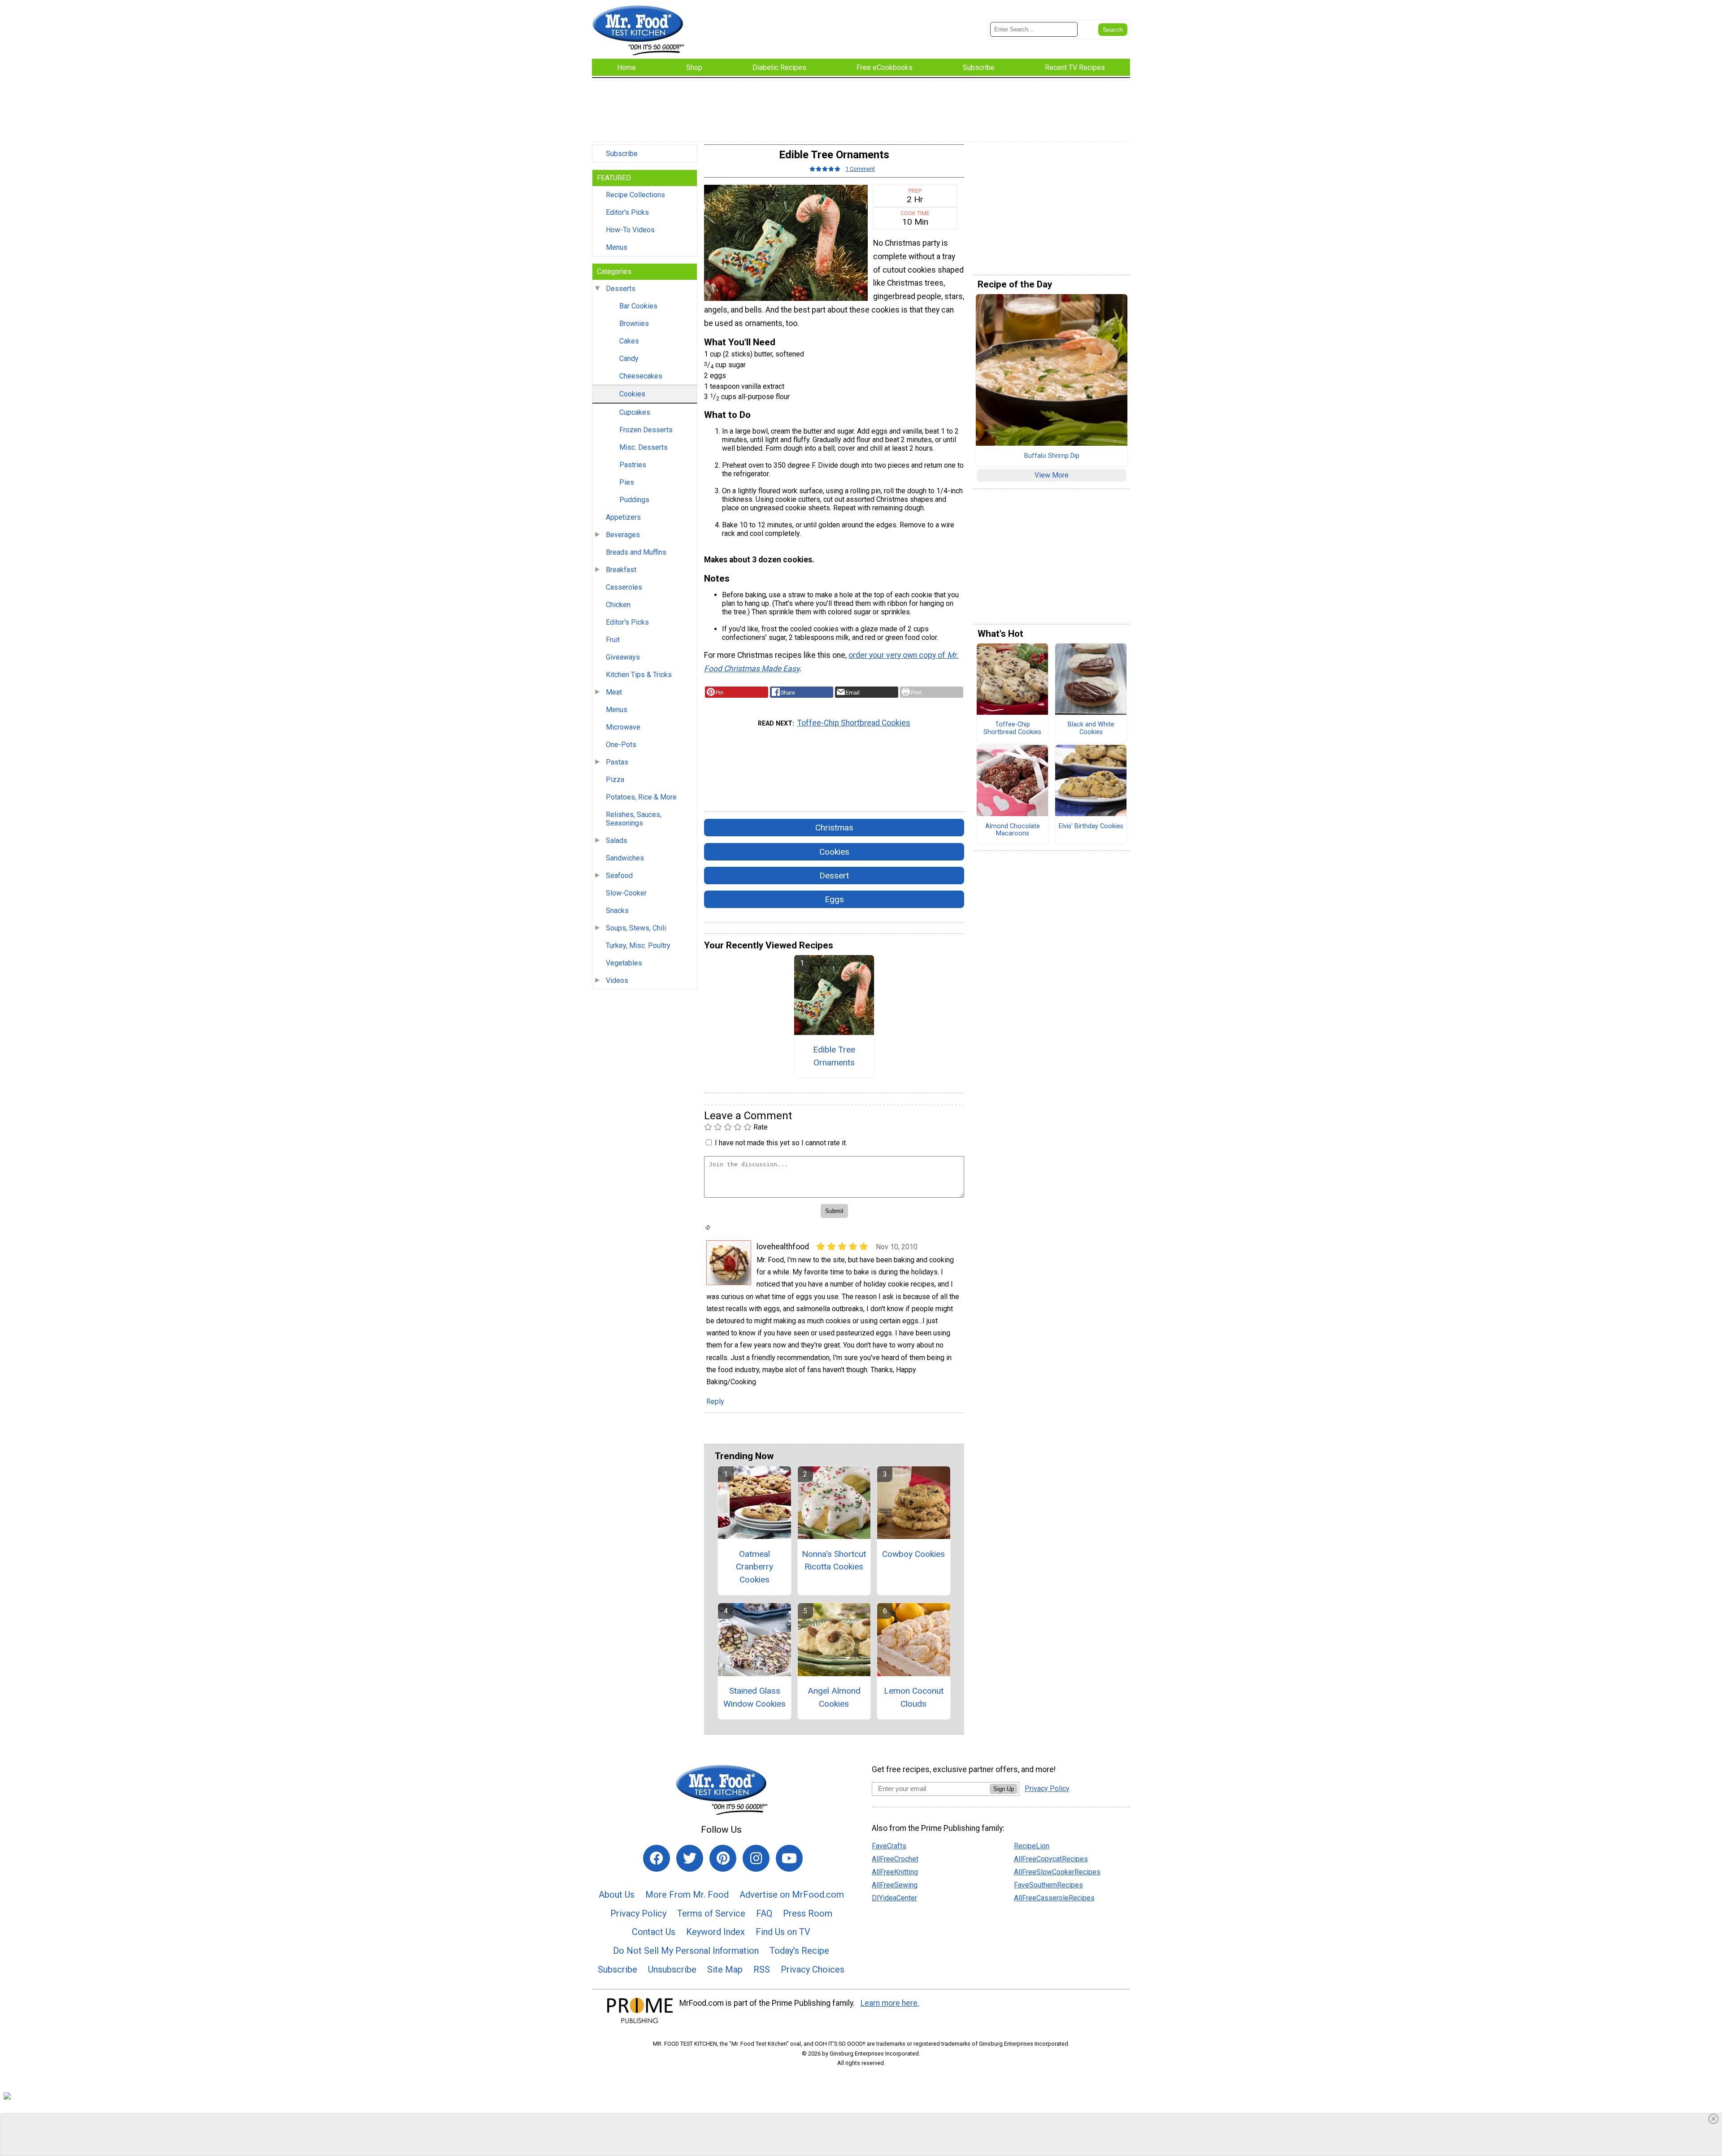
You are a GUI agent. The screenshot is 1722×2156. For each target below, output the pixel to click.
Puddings (634, 500)
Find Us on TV (783, 1932)
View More (1052, 475)
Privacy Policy (638, 1913)
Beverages (623, 535)
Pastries (633, 465)
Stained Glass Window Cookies (754, 1697)
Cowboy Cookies (913, 1554)
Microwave (623, 727)
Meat (614, 692)
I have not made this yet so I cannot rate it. (781, 1143)
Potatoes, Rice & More (641, 797)
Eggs (834, 899)
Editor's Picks (627, 212)
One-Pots (621, 745)
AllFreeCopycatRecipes (1051, 1859)
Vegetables (624, 963)
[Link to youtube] (789, 1858)
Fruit (613, 640)
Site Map (725, 1969)
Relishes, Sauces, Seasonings (634, 819)
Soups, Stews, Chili (636, 928)
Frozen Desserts (646, 430)
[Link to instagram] (756, 1858)
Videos (617, 980)
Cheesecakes (641, 376)
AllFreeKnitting (895, 1872)
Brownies (634, 324)
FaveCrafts (889, 1846)
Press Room (808, 1913)
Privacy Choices (813, 1969)
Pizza (615, 780)
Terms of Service (711, 1913)
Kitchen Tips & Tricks (639, 675)
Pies (627, 482)
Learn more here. (890, 2003)
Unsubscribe (672, 1969)
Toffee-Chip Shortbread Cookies (854, 723)
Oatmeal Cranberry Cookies (754, 1567)
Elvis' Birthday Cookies (1091, 826)
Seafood (619, 876)
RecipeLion (1032, 1846)
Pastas (617, 762)
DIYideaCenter (894, 1898)
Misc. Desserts (644, 447)
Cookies (632, 394)
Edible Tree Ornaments (834, 1056)
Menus (617, 247)
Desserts (621, 289)
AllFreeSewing (895, 1885)
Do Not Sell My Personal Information (686, 1951)
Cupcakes (635, 412)
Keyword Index (715, 1932)
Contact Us (654, 1932)
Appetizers (623, 517)
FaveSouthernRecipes (1048, 1885)
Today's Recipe (799, 1951)
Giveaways (623, 657)
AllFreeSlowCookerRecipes (1057, 1872)
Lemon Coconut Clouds (914, 1697)
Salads (617, 841)
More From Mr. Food (687, 1895)
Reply (715, 1402)
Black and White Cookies (1091, 728)
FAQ (764, 1913)
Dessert (834, 876)
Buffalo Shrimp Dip (1052, 456)
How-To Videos (630, 230)
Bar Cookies (638, 306)
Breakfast (621, 570)
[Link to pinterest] (723, 1858)
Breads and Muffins (636, 552)
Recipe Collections (635, 195)
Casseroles (624, 587)
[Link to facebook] (657, 1858)
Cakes (629, 341)
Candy (629, 359)
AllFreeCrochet (895, 1859)
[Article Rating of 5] (825, 169)
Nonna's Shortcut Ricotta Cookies (834, 1560)
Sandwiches (625, 858)
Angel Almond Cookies (834, 1697)
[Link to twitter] (690, 1858)
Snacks (617, 911)
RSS (762, 1969)
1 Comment (860, 169)
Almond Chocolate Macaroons (1013, 830)
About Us (617, 1895)
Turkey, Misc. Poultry (638, 945)
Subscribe (622, 154)
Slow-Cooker (626, 893)
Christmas (834, 828)
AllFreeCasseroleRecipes (1054, 1898)
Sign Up (1004, 1789)
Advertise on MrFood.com (792, 1895)
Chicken (618, 605)
